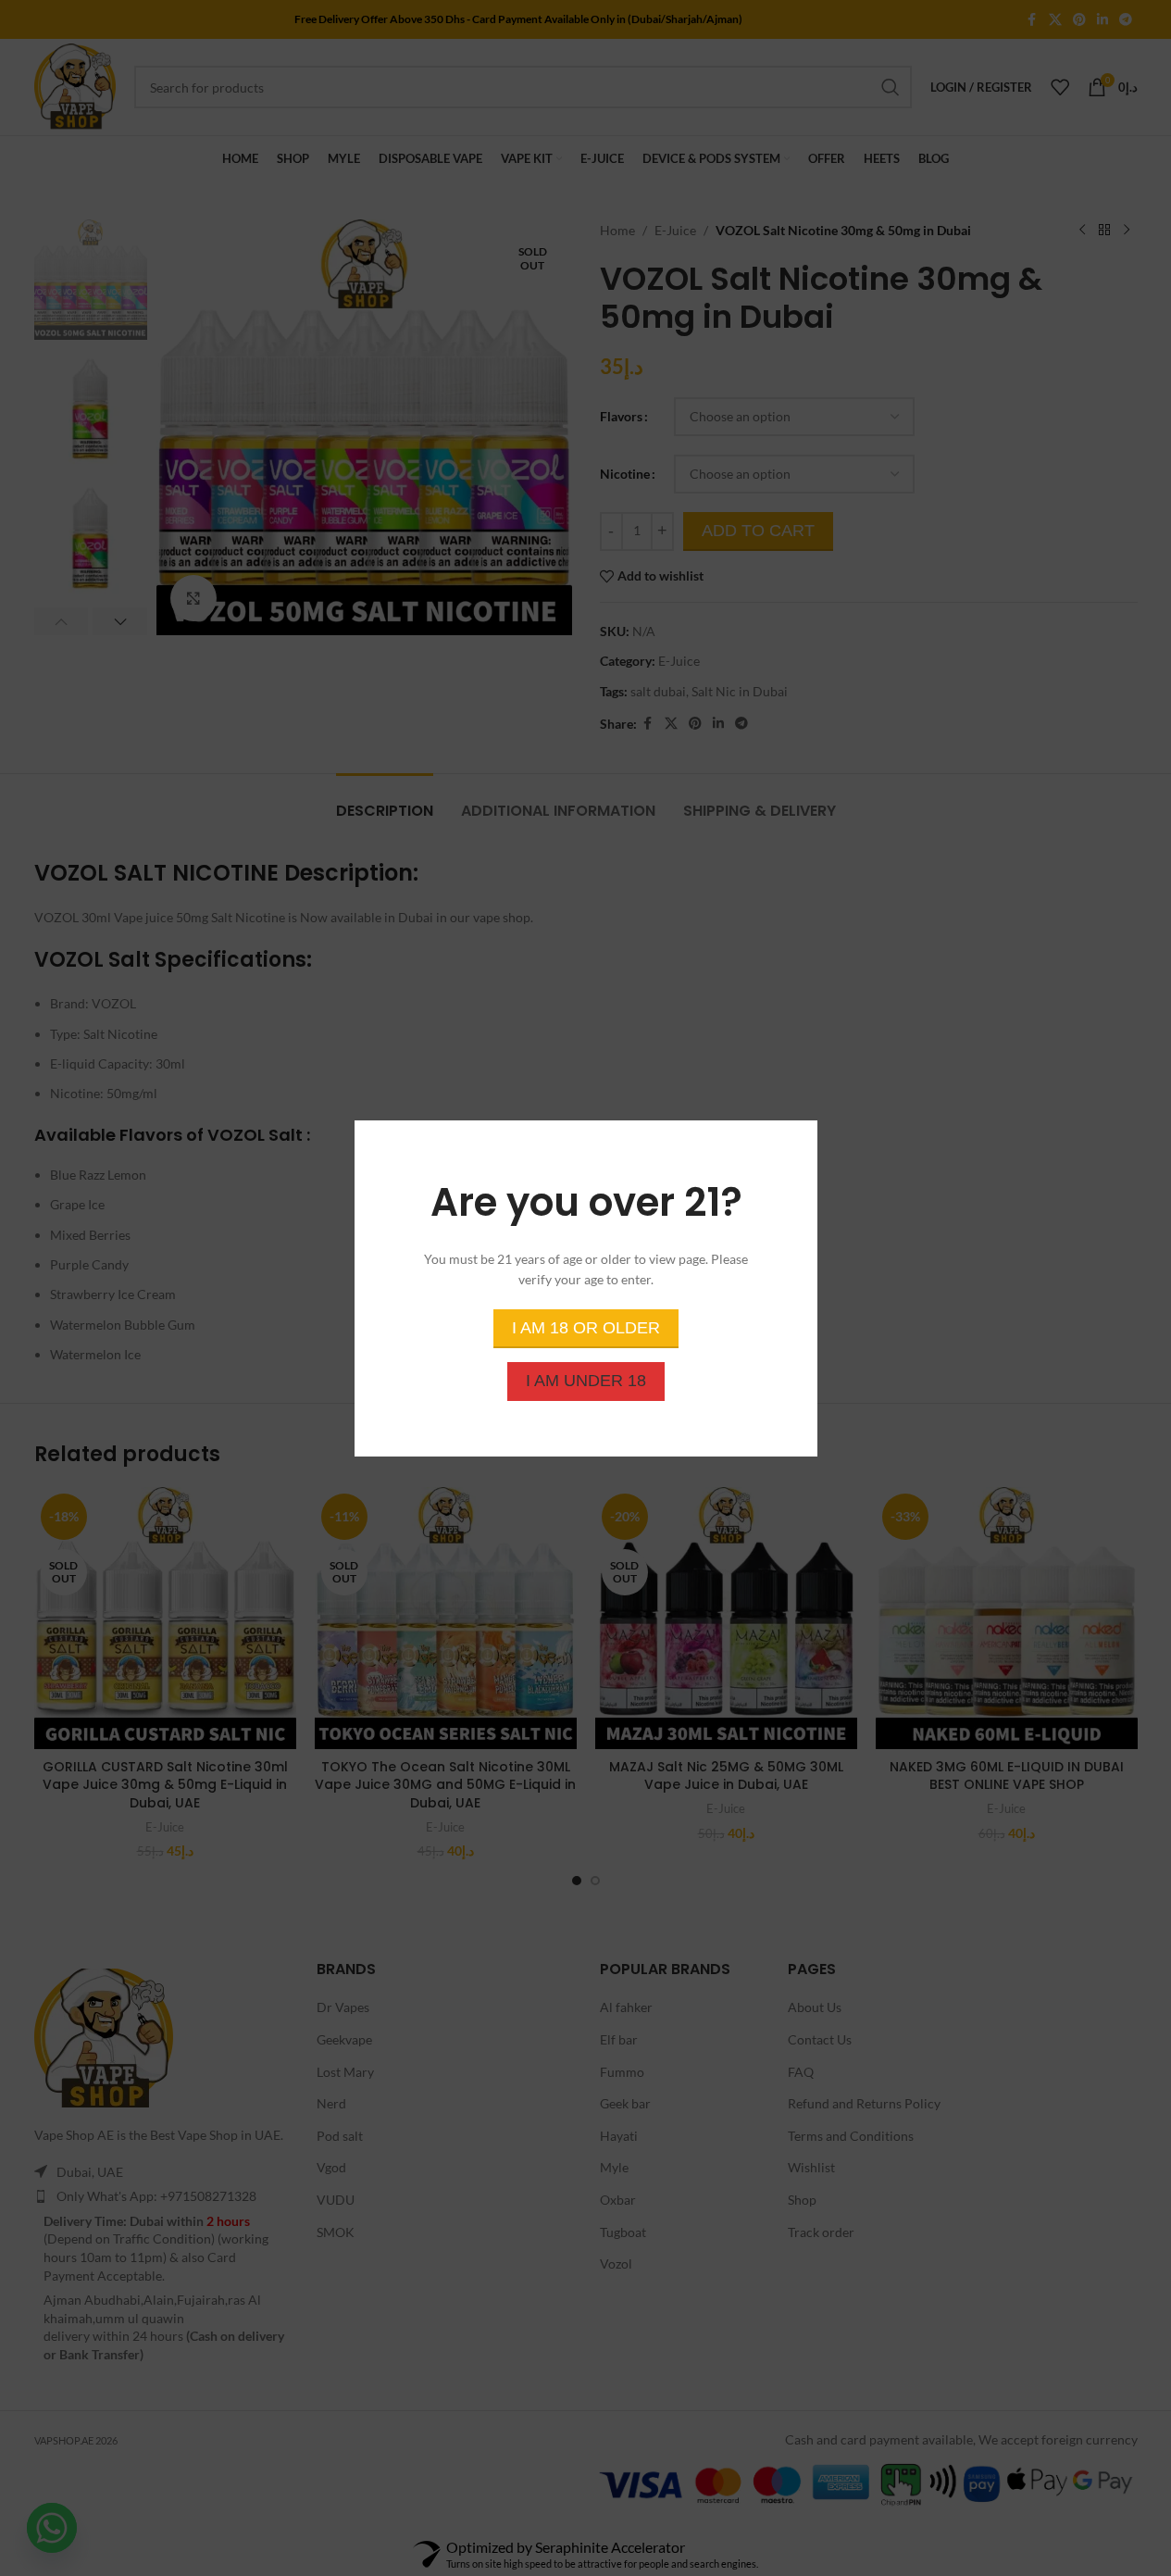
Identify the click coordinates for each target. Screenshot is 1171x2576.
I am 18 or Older (586, 1327)
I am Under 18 (586, 1380)
